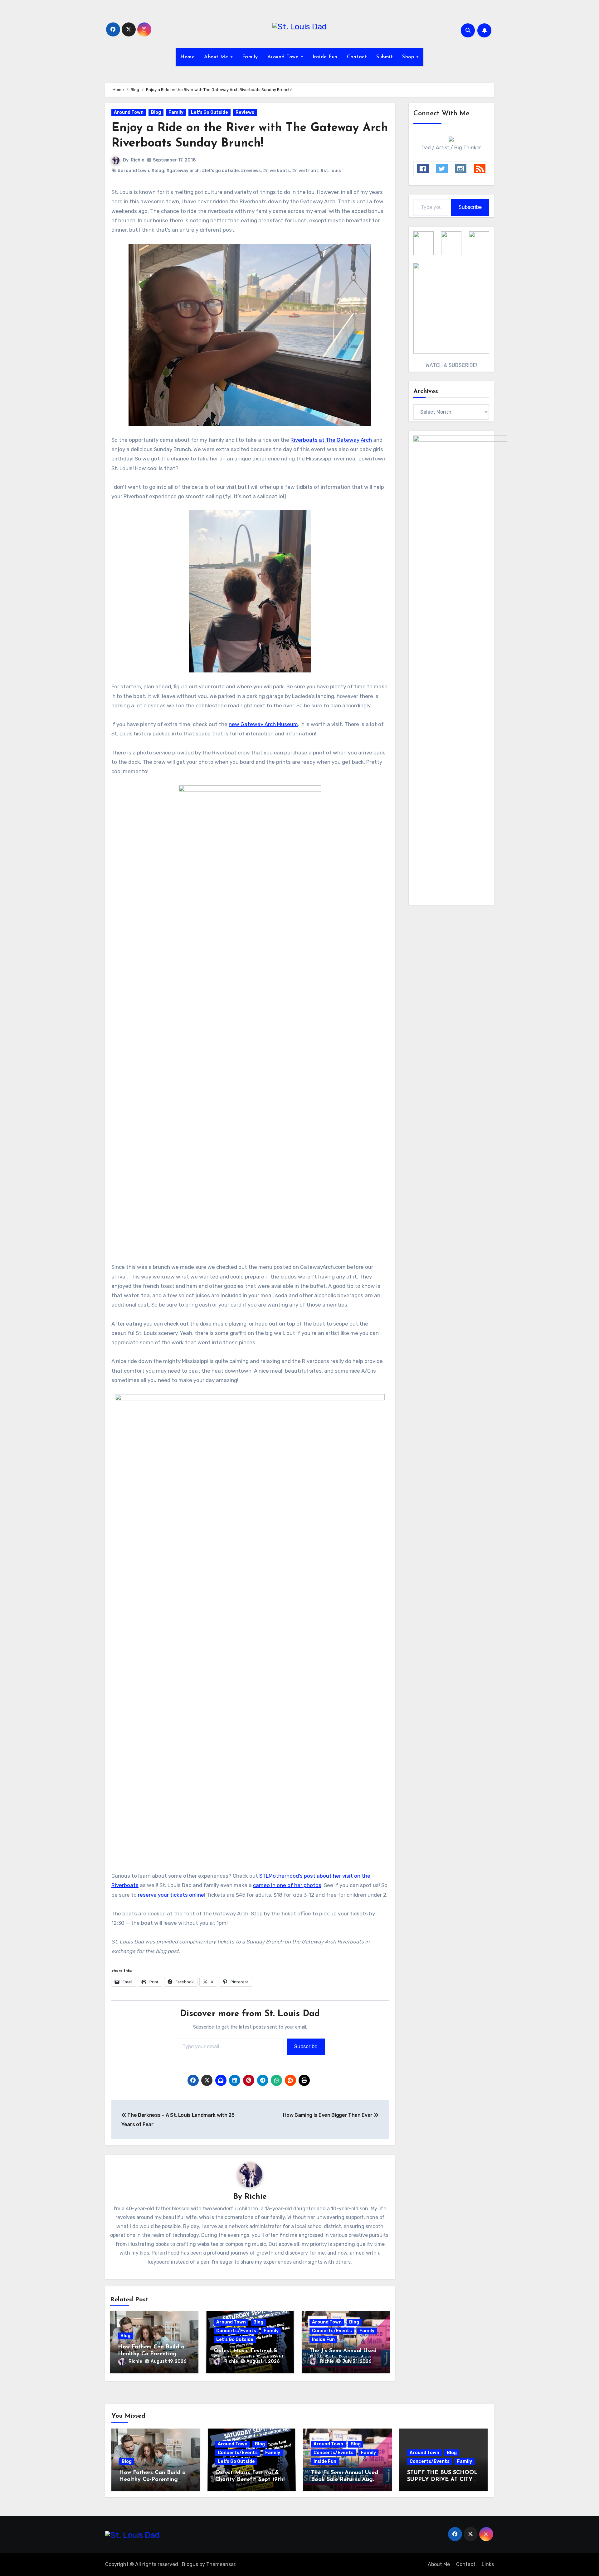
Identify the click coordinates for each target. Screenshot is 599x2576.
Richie (137, 160)
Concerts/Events (236, 2331)
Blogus (190, 2564)
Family (250, 57)
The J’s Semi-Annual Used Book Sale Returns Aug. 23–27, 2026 (345, 2480)
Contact (357, 57)
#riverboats (276, 171)
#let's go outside (220, 171)
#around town (133, 171)
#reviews (251, 171)
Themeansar (221, 2564)
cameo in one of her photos (287, 1885)
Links (488, 2564)
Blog (156, 112)
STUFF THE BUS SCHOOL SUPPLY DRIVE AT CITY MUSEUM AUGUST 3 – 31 (442, 2480)
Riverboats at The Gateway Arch (331, 440)
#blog (158, 171)
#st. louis (331, 171)
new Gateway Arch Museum (263, 724)
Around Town (284, 57)
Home (187, 57)
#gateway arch (183, 171)
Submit (385, 57)
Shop (409, 57)
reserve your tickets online (171, 1895)
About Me (217, 57)
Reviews (245, 112)
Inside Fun (325, 57)
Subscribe (306, 2046)
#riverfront (305, 171)
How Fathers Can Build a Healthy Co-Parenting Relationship (151, 2354)
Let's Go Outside (209, 112)
